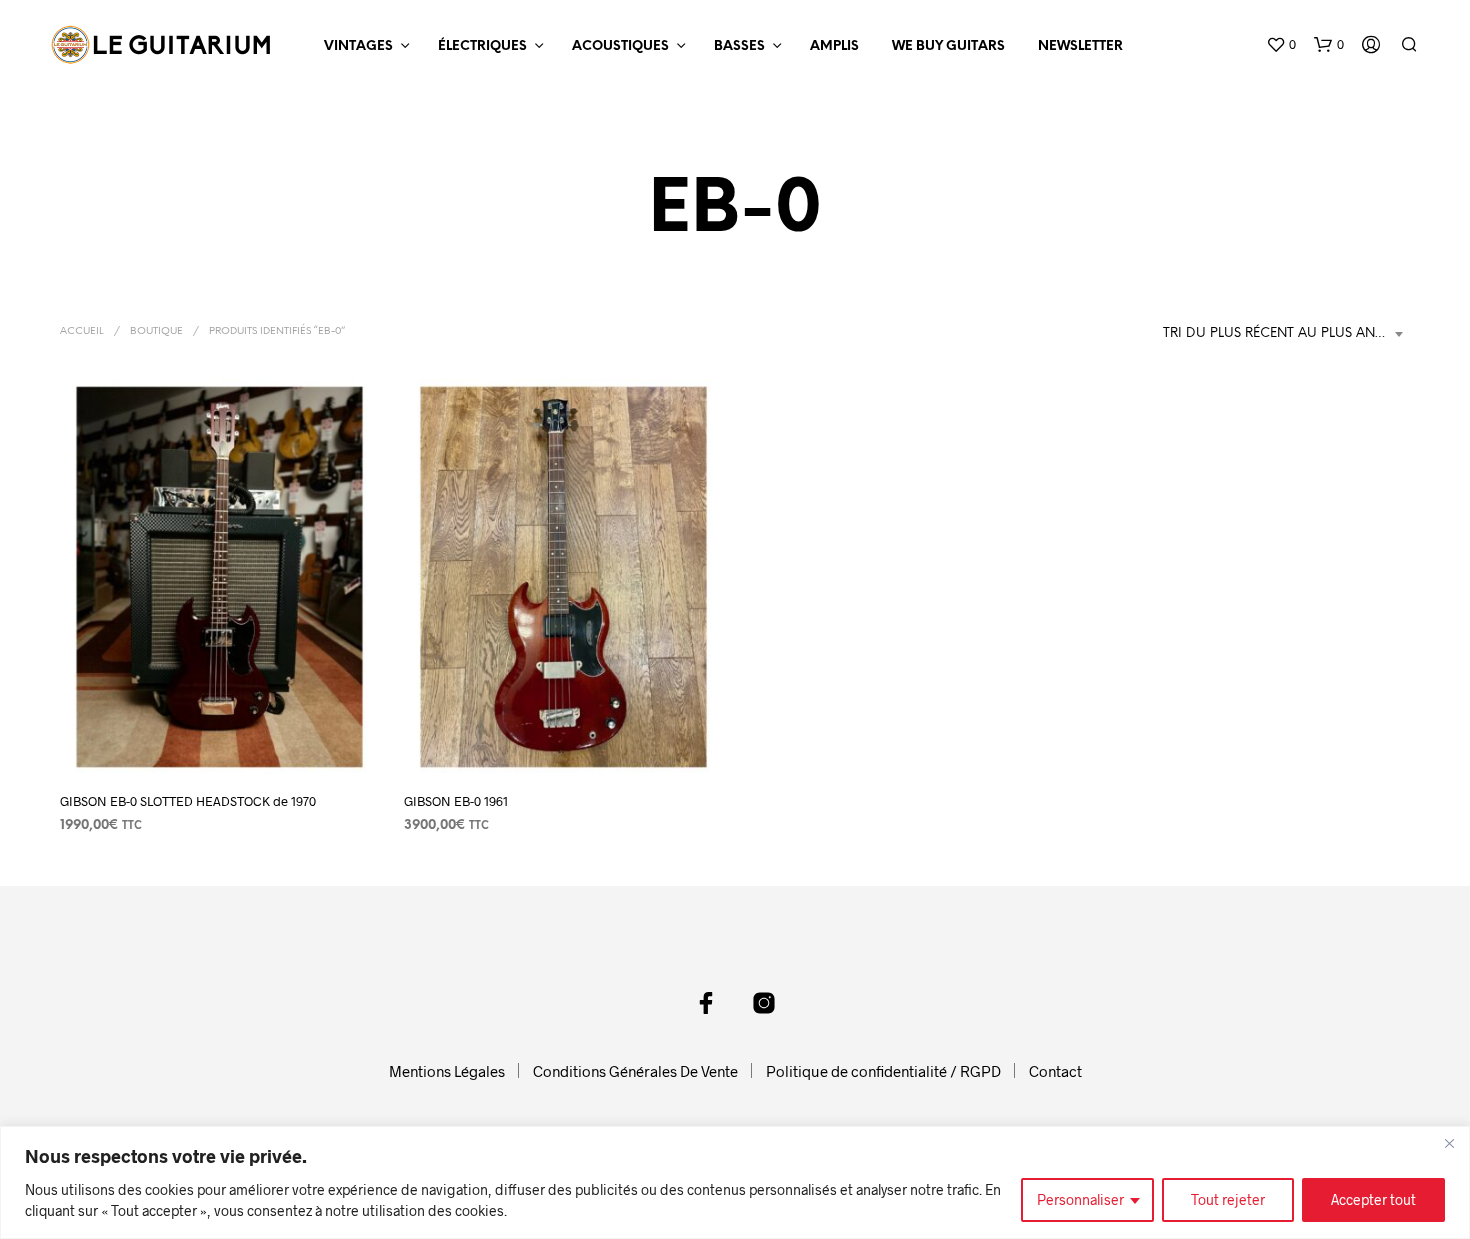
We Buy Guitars (948, 46)
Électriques (482, 46)
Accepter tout (1373, 1199)
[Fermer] (1449, 1143)
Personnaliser (1080, 1199)
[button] (1281, 45)
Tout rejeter (1228, 1199)
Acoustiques (620, 46)
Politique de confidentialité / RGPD (883, 1071)
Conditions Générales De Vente (635, 1071)
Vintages (358, 46)
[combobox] (1286, 334)
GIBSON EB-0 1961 (456, 801)
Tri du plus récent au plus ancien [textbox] (1284, 333)
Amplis (834, 46)
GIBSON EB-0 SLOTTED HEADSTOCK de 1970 (188, 801)
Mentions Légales (447, 1071)
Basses (739, 46)
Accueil (82, 331)
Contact (1055, 1071)
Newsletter (1080, 46)
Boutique (156, 331)
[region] (735, 1182)
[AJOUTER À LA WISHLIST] (219, 737)
